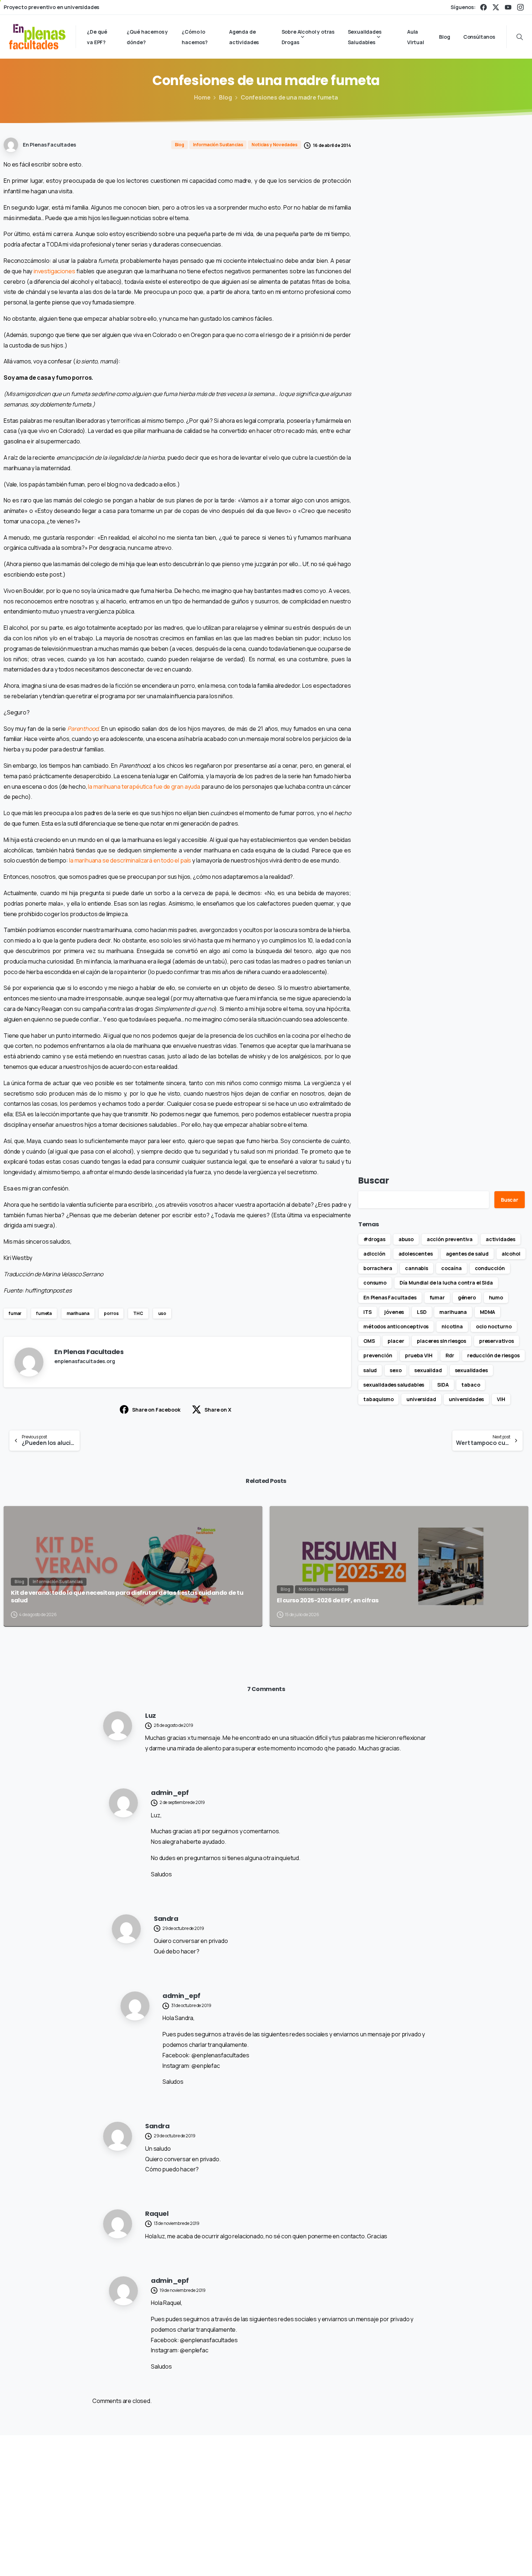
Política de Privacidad (371, 2560)
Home (202, 97)
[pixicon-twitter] (427, 2489)
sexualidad (428, 1370)
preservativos (497, 1341)
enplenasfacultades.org (85, 1361)
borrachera (378, 1268)
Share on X (218, 1410)
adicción (374, 1254)
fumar (15, 1313)
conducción (490, 1268)
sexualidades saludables (394, 1385)
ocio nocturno (494, 1326)
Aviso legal (324, 2560)
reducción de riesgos (493, 1355)
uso (162, 1313)
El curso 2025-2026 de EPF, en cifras (328, 1601)
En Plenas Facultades (390, 1297)
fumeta (44, 1313)
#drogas (374, 1239)
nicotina (452, 1326)
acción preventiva (450, 1239)
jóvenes (394, 1312)
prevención (378, 1355)
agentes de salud (467, 1254)
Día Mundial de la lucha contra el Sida (446, 1283)
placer (396, 1341)
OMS (369, 1341)
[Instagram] (520, 7)
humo (496, 1297)
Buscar (374, 1181)
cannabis (417, 1268)
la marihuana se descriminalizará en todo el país (130, 860)
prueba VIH (419, 1355)
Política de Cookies (429, 2560)
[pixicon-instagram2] (444, 2489)
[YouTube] (508, 7)
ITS (368, 1312)
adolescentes (416, 1254)
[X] (496, 7)
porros (111, 1313)
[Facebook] (484, 7)
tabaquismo (378, 1399)
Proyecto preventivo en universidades (51, 7)
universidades (466, 1399)
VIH (501, 1399)
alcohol (511, 1254)
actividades (501, 1239)
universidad (421, 1399)
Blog (225, 97)
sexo (396, 1370)
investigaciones (54, 271)
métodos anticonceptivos (396, 1326)
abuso (406, 1239)
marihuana (78, 1313)
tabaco (471, 1385)
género (467, 1297)
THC (138, 1313)
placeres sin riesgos (442, 1341)
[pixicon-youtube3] (460, 2489)
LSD (422, 1312)
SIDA (443, 1385)
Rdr (450, 1355)
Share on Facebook (156, 1410)
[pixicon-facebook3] (410, 2489)
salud (370, 1370)
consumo (375, 1283)
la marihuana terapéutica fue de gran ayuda (144, 787)
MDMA (487, 1312)
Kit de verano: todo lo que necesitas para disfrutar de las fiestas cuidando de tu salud (127, 1597)
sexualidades (471, 1370)
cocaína (451, 1268)
